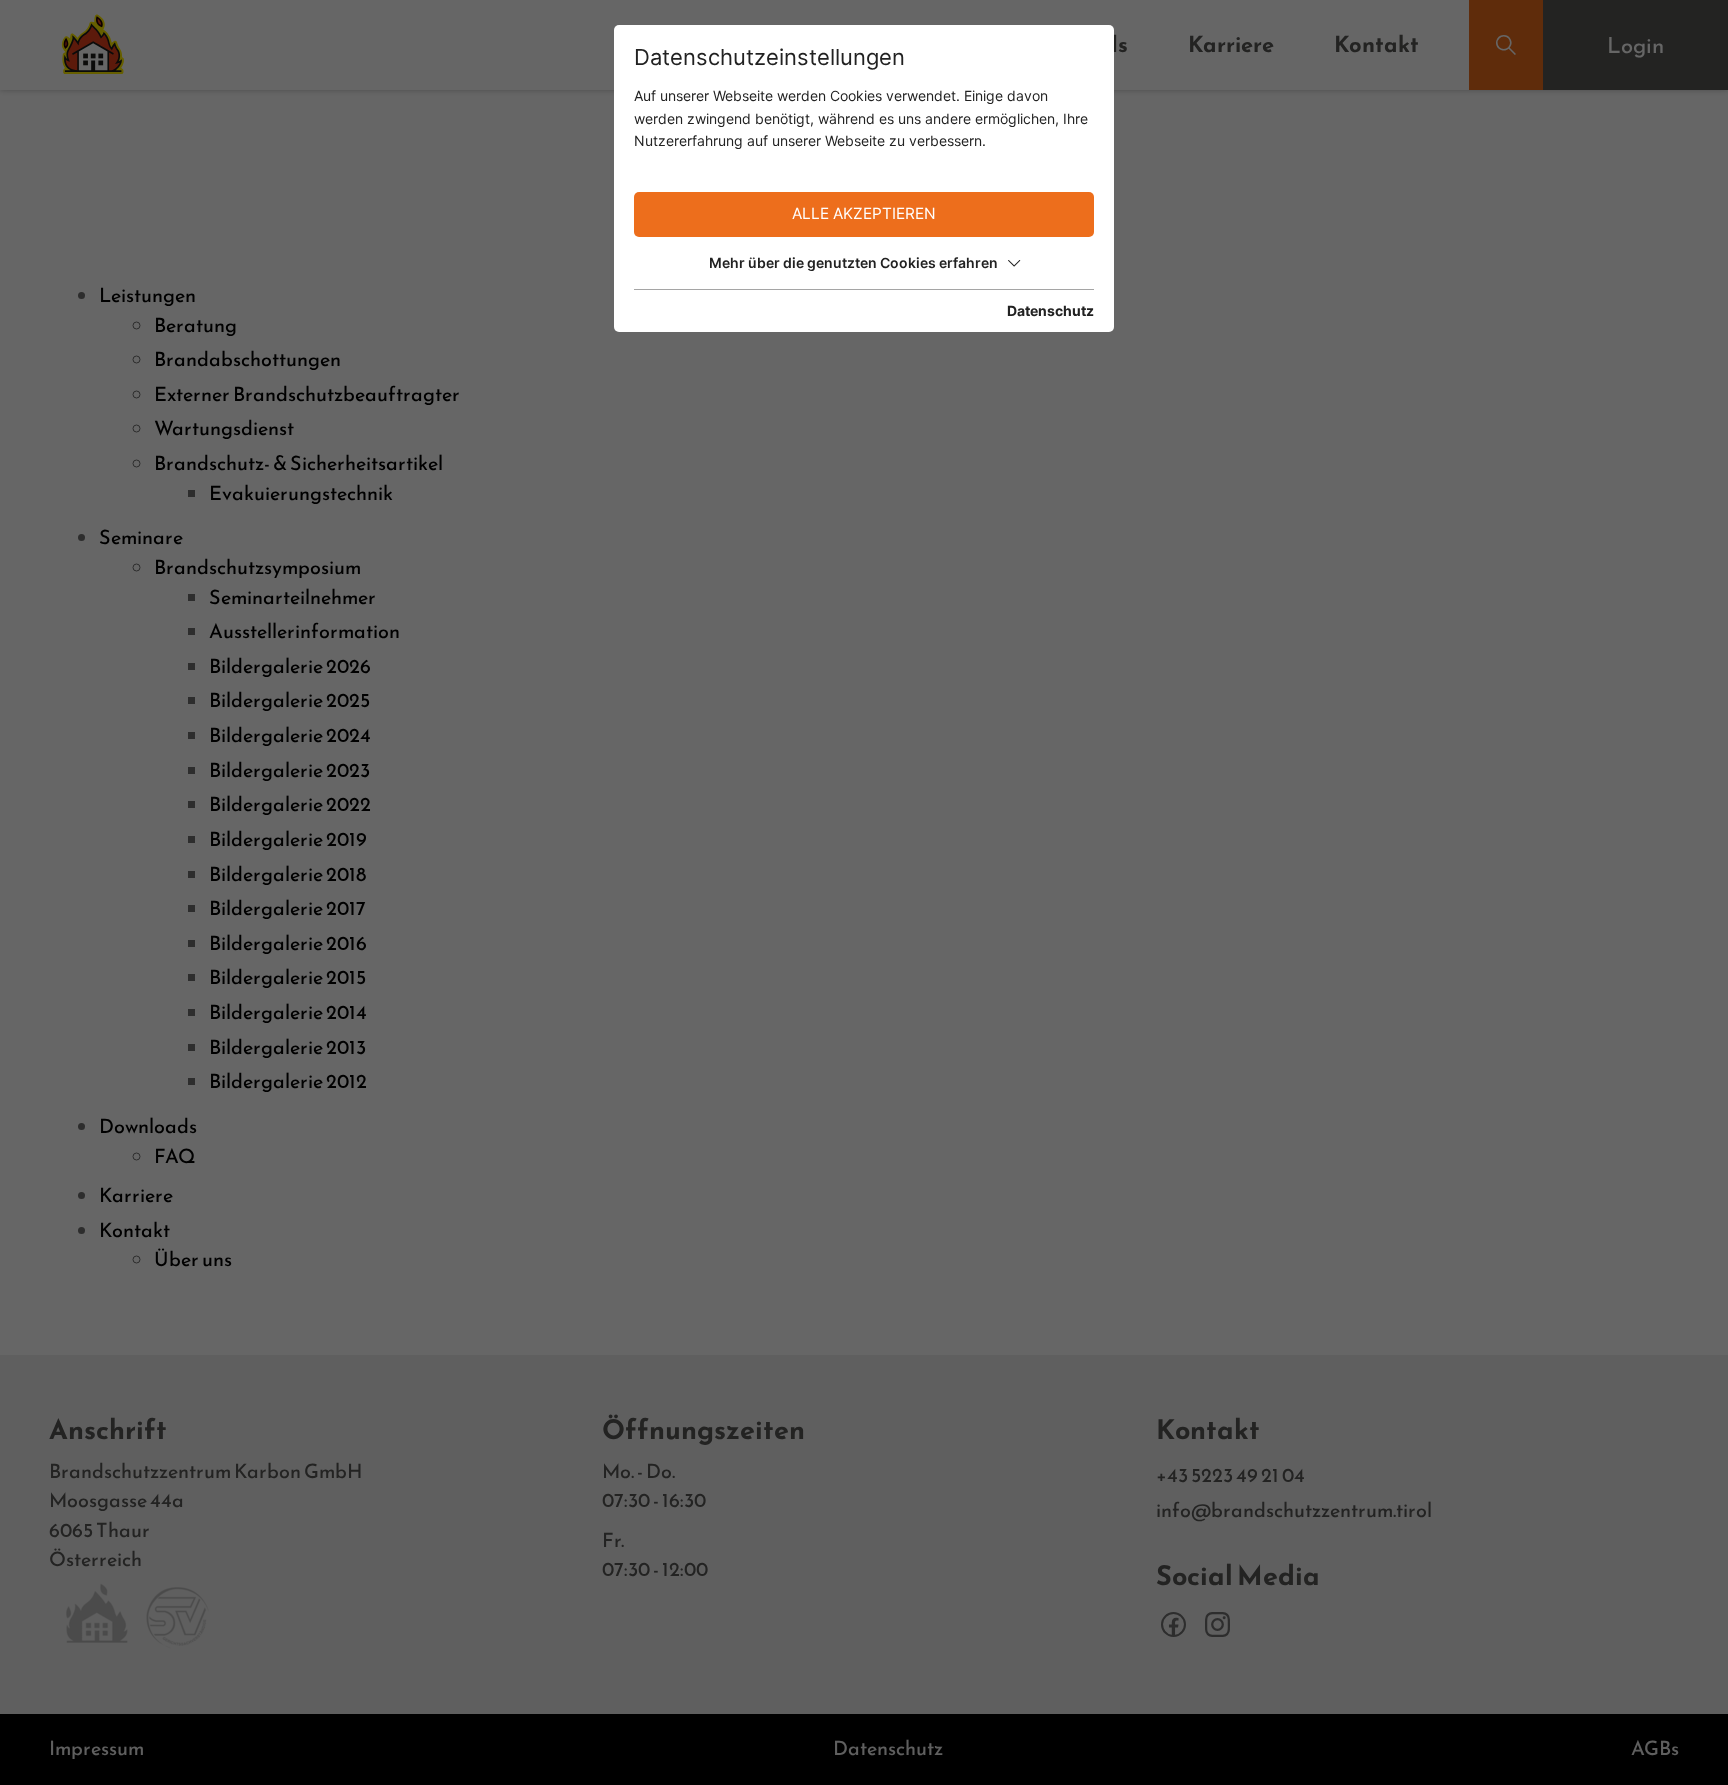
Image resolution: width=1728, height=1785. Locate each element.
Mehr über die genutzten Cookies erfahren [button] (853, 262)
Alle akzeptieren (864, 213)
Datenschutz (1050, 310)
